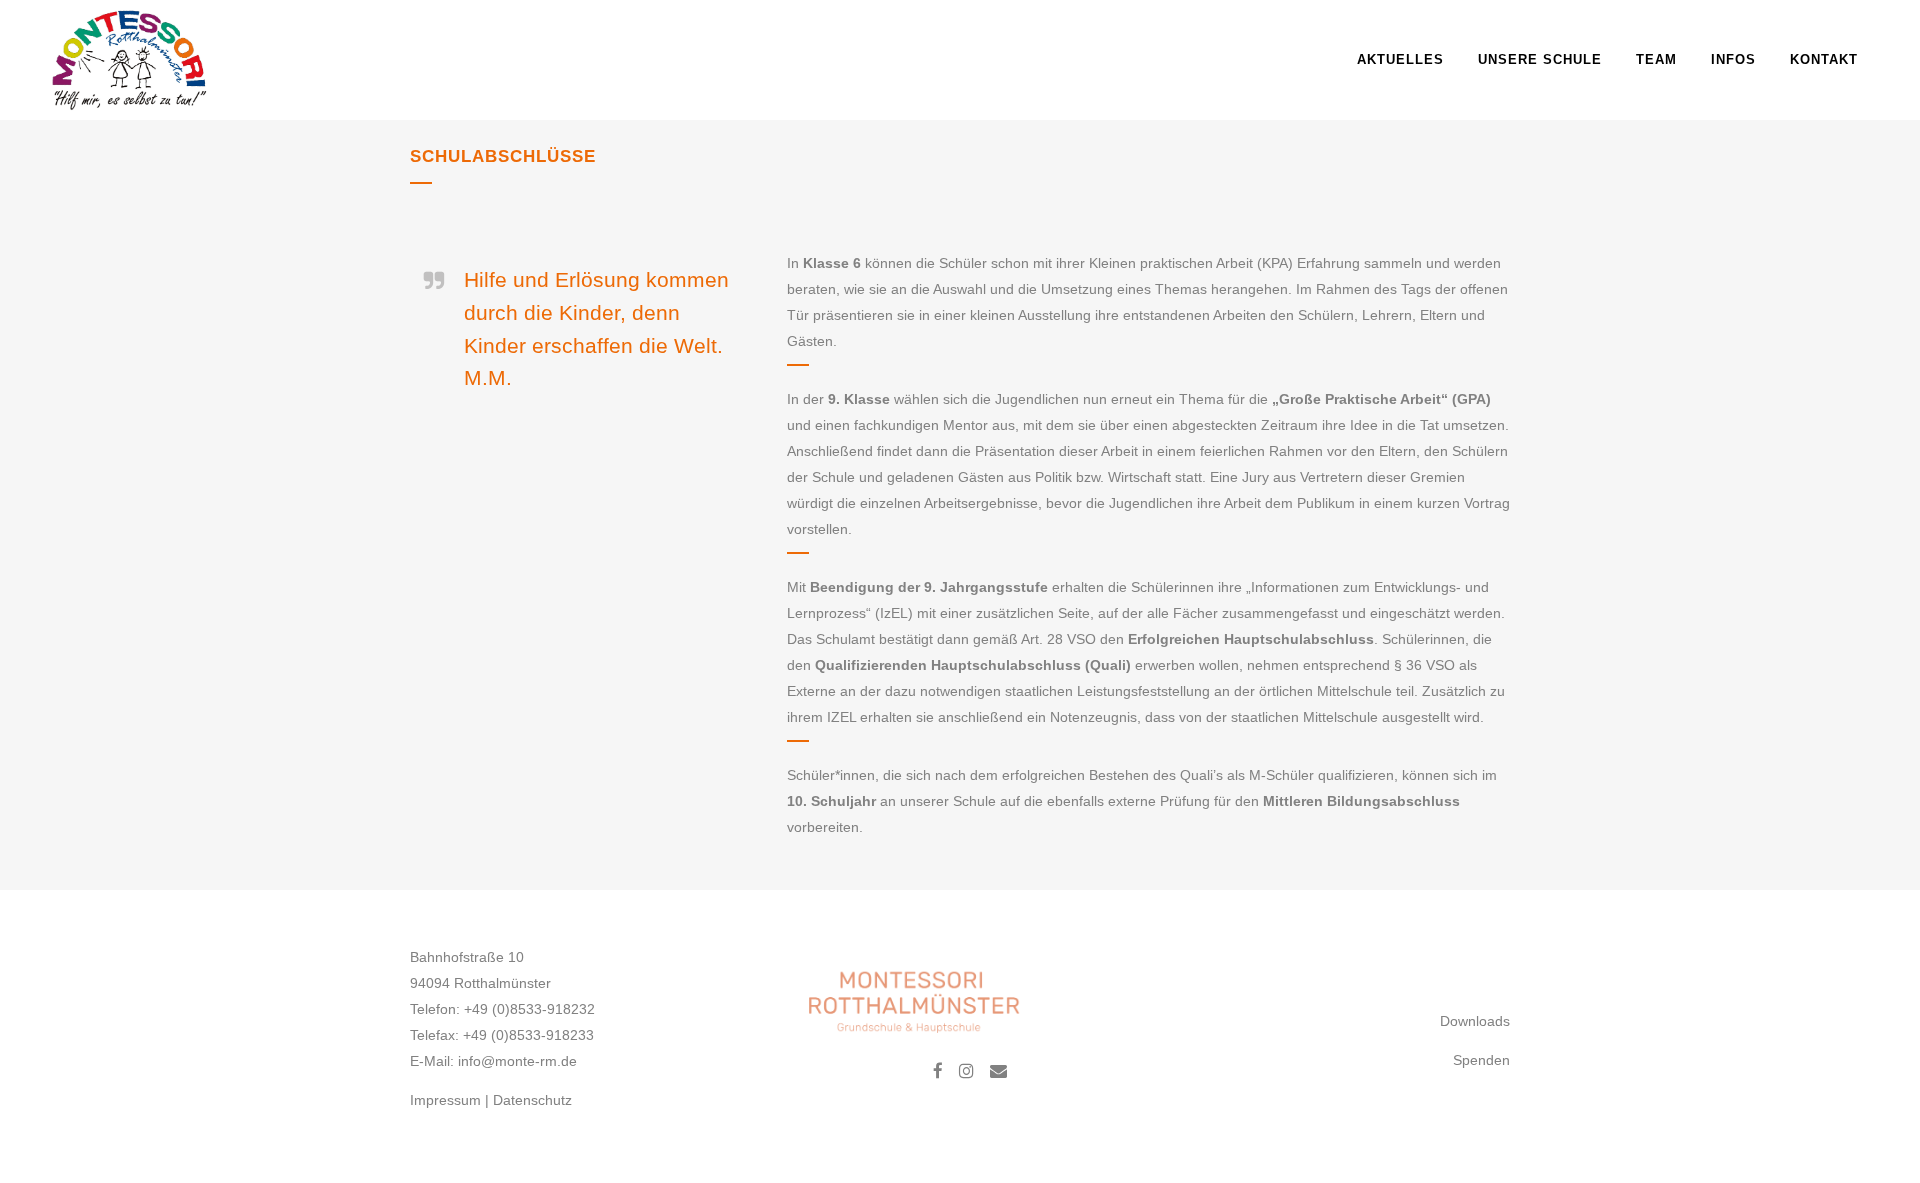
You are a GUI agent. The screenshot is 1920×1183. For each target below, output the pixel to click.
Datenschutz (532, 1100)
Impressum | (451, 1100)
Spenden (1481, 1060)
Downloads (1475, 1021)
